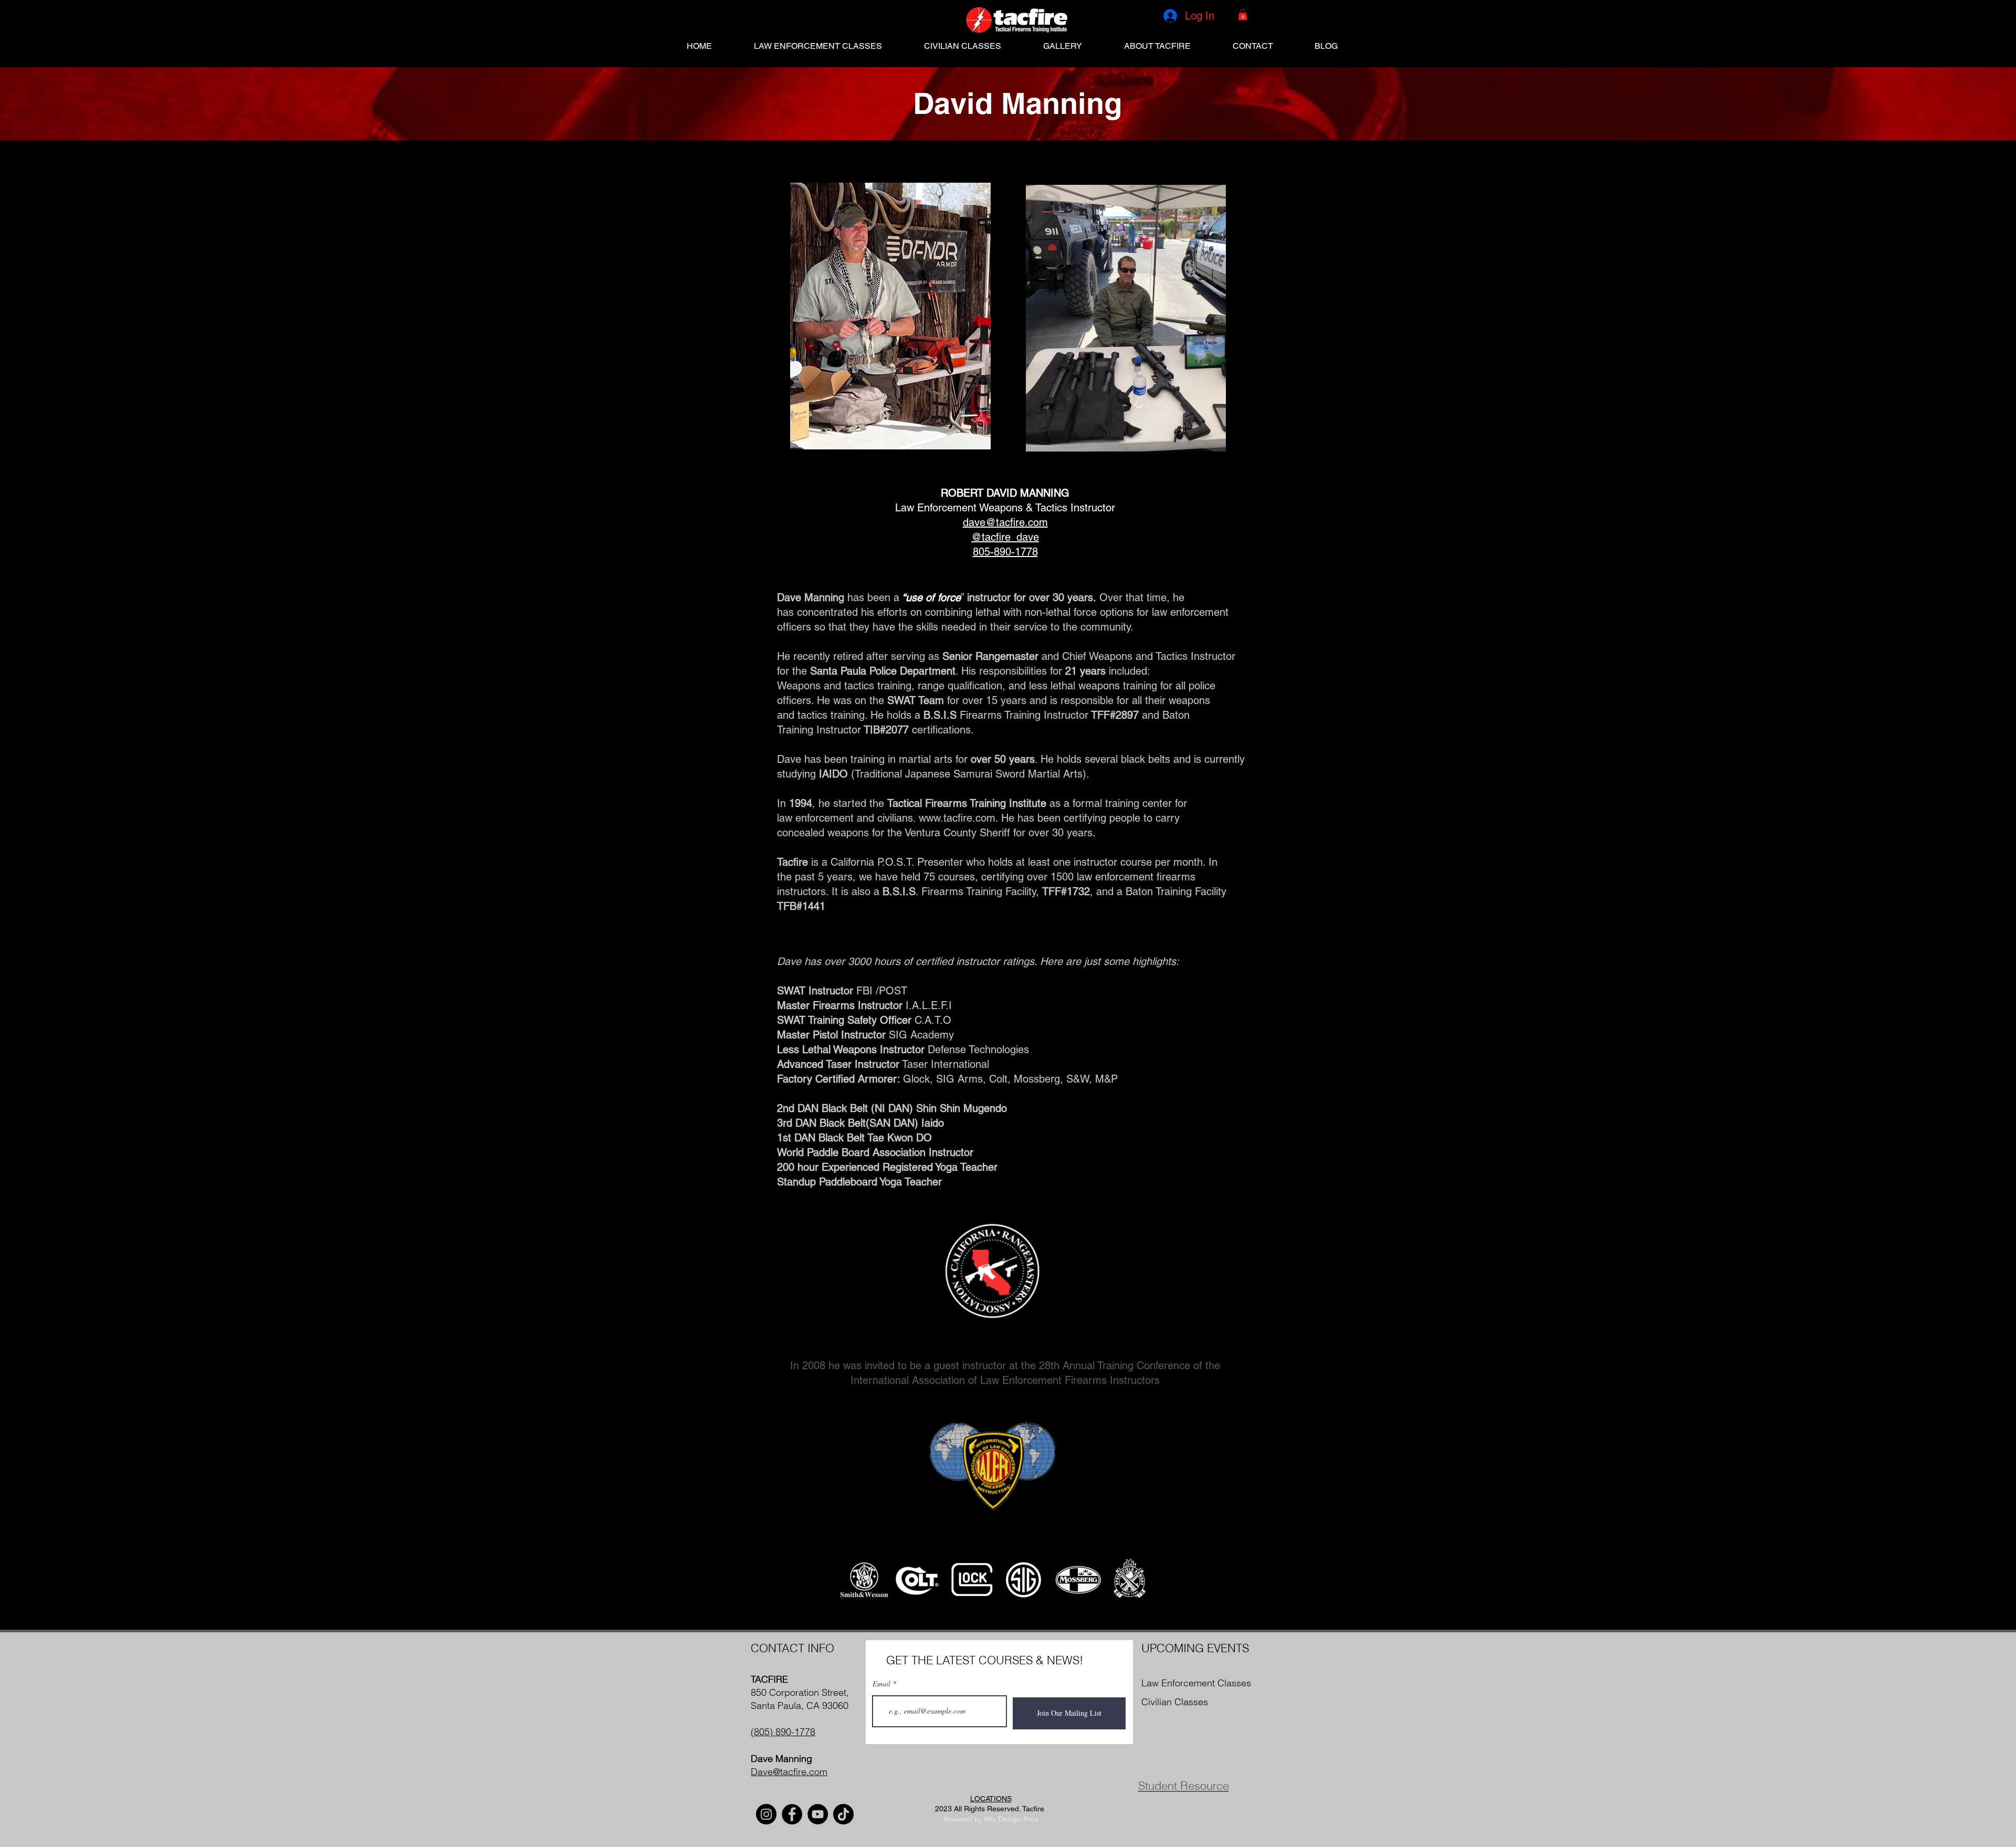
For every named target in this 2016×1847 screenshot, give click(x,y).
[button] (1243, 15)
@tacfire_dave (1005, 537)
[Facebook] (792, 1814)
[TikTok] (843, 1814)
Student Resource (1184, 1786)
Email (881, 1684)
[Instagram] (766, 1814)
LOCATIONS (991, 1799)
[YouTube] (818, 1814)
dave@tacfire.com (1005, 522)
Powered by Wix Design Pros (991, 1819)
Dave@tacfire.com (789, 1772)
